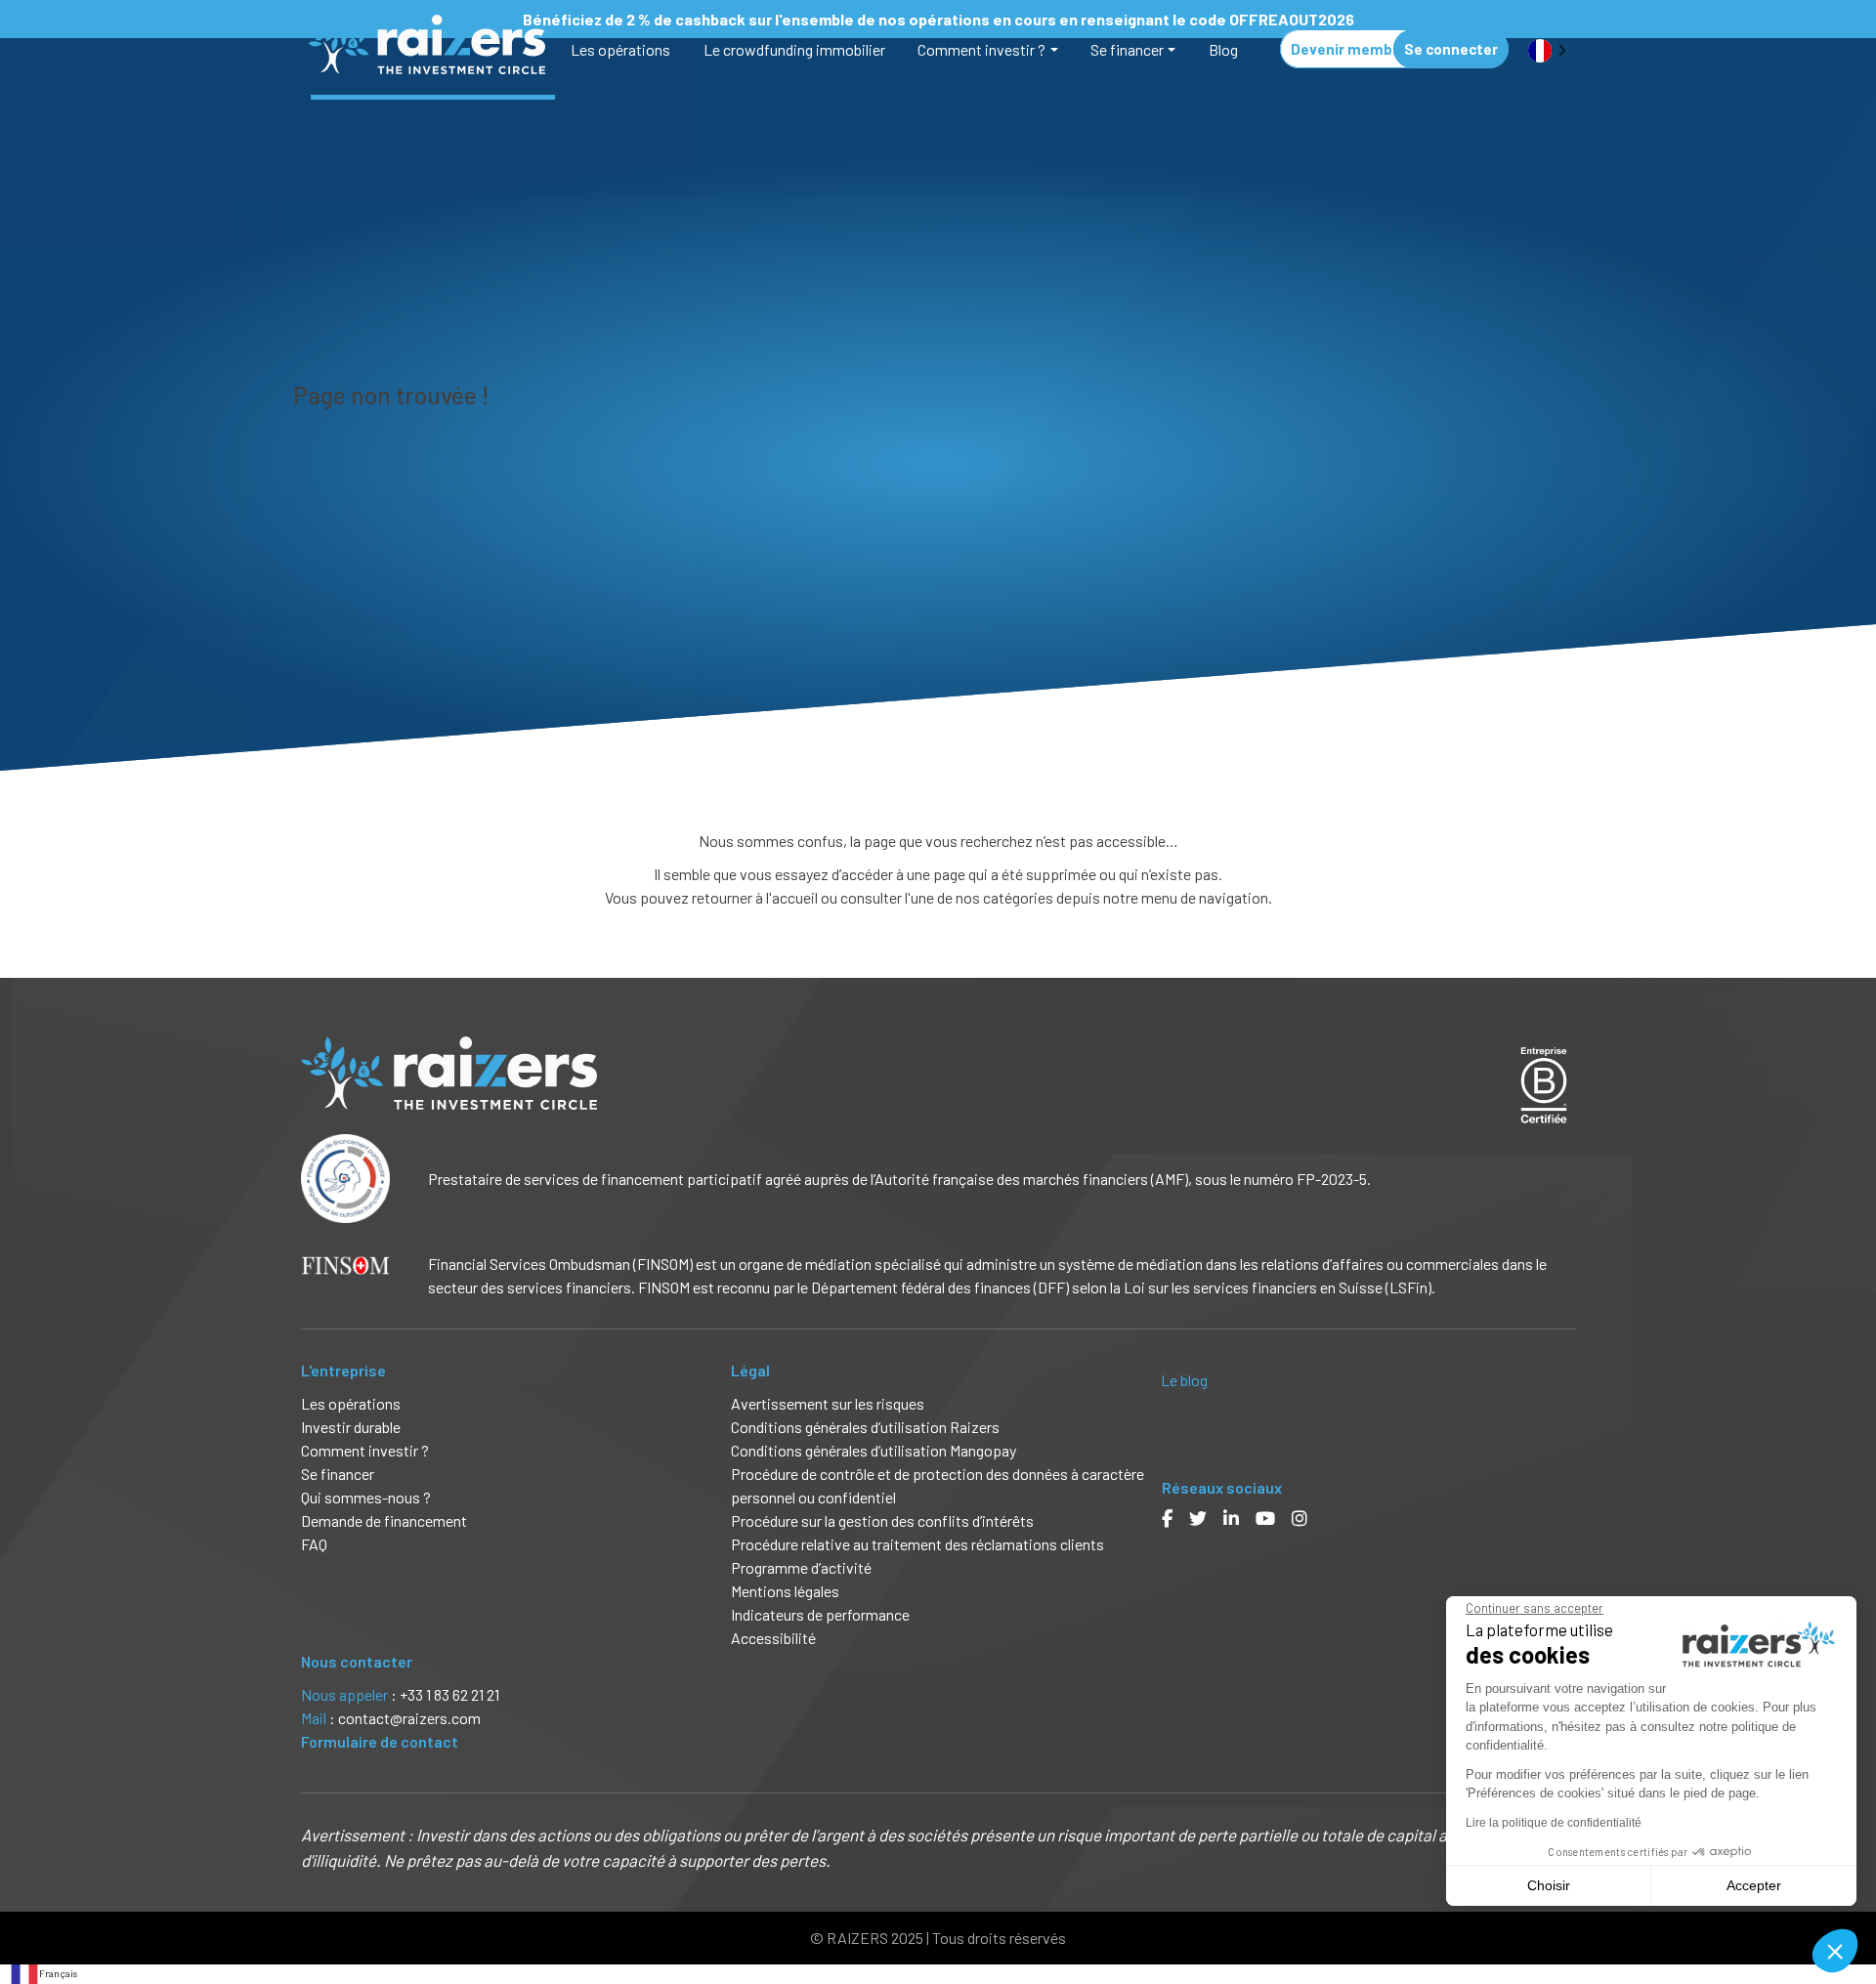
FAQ (314, 1544)
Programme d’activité (801, 1567)
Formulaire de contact (380, 1741)
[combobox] (43, 1974)
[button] (1835, 1951)
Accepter (1754, 1885)
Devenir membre (1349, 49)
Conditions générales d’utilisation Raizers (865, 1427)
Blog (1223, 49)
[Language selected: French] (1547, 49)
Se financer (1127, 49)
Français (58, 1973)
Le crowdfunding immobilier (794, 49)
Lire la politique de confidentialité (1554, 1823)
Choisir (1549, 1885)
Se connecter (1451, 49)
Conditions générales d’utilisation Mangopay (874, 1450)
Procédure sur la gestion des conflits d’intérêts (882, 1520)
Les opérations (620, 49)
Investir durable (351, 1427)
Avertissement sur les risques (828, 1403)
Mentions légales (785, 1591)
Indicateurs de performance (820, 1614)
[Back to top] (1847, 1906)
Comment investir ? (981, 49)
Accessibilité (775, 1638)
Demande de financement (384, 1520)
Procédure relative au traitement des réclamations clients (917, 1544)
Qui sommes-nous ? (366, 1497)
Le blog (1184, 1380)
